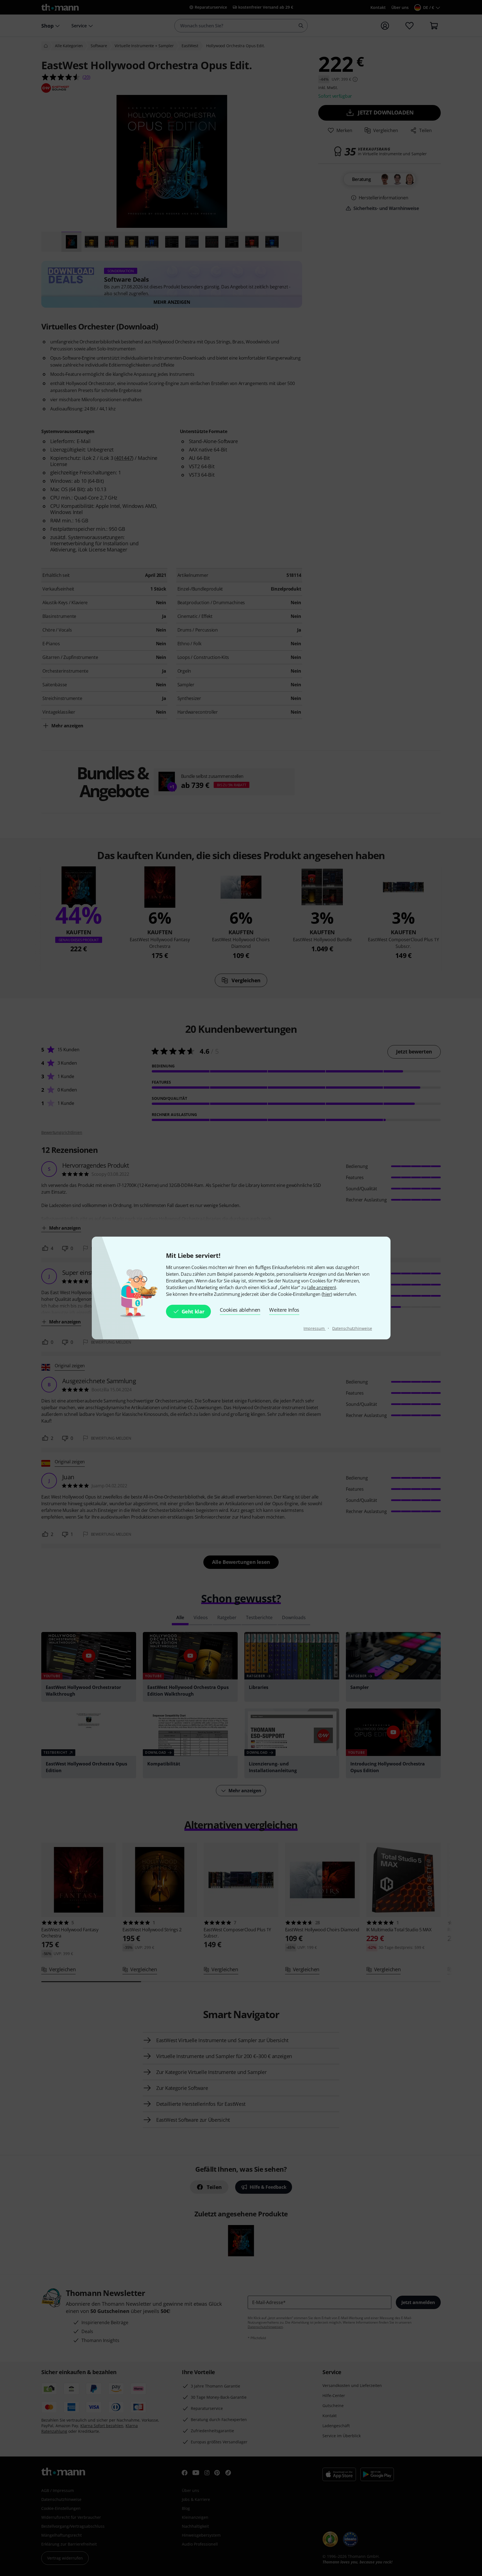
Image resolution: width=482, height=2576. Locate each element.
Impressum (314, 1328)
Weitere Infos (284, 1310)
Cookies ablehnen (240, 1310)
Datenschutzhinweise (352, 1328)
